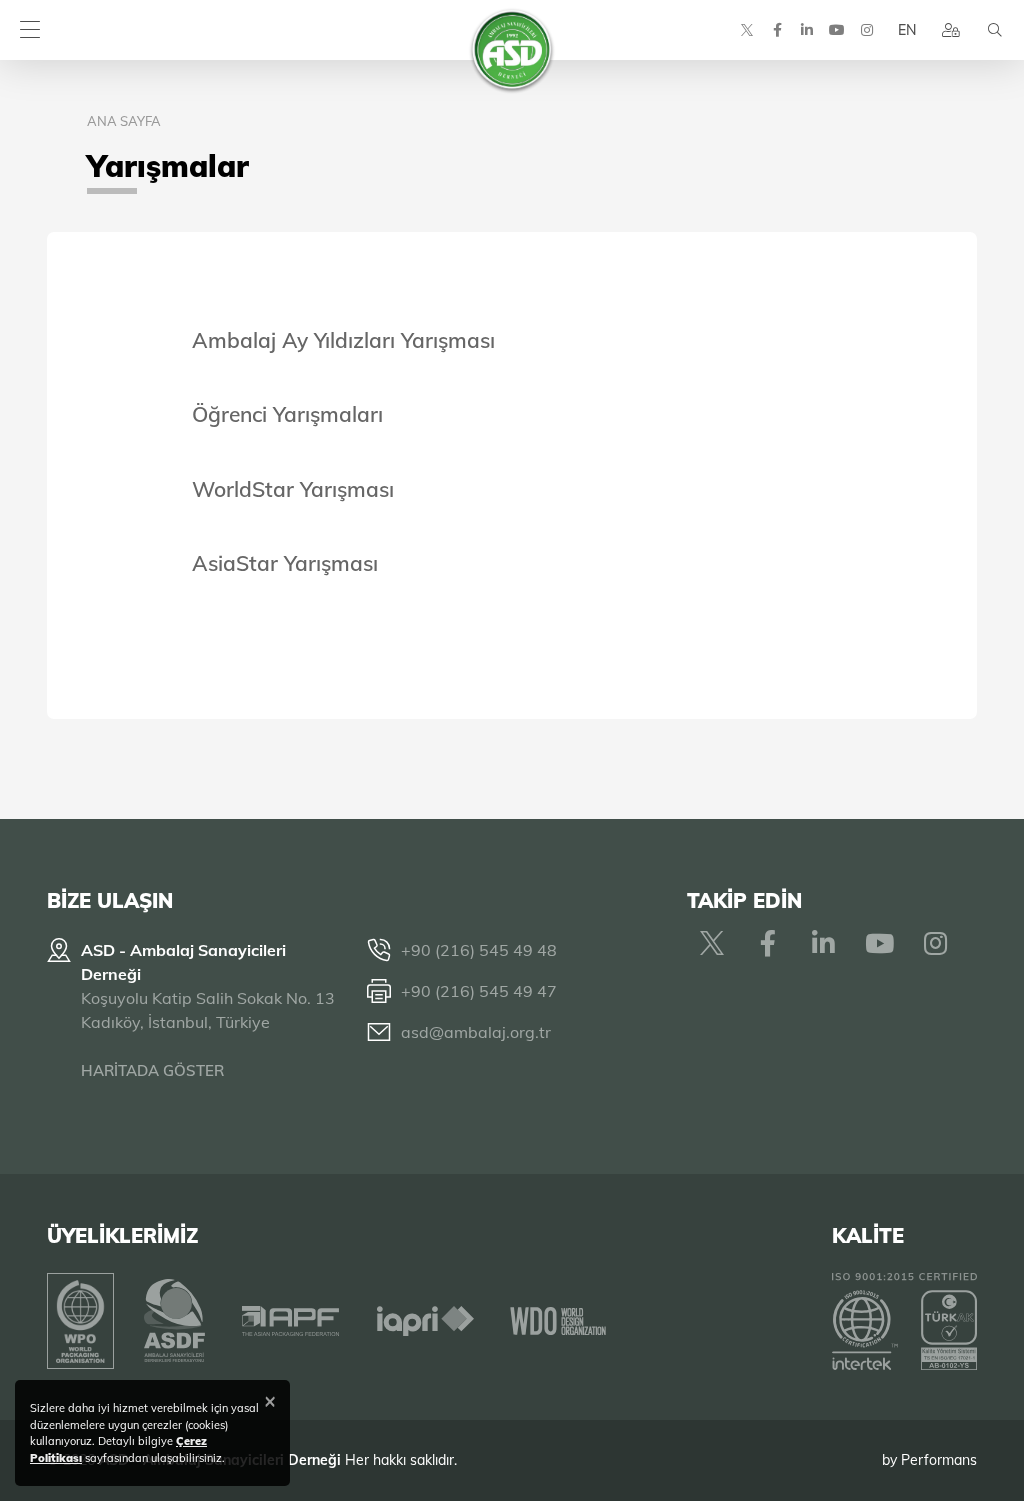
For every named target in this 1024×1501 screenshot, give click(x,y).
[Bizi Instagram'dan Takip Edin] (867, 30)
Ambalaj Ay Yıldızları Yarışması (343, 340)
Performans (939, 1460)
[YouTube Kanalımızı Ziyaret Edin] (837, 30)
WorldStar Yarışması (293, 489)
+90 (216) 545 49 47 (479, 991)
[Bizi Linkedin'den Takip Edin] (807, 30)
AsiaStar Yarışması (285, 563)
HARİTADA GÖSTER (152, 1070)
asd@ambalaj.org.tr (476, 1032)
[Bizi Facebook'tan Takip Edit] (777, 30)
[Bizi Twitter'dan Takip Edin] (747, 30)
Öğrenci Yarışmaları (287, 414)
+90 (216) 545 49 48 (479, 950)
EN (907, 30)
